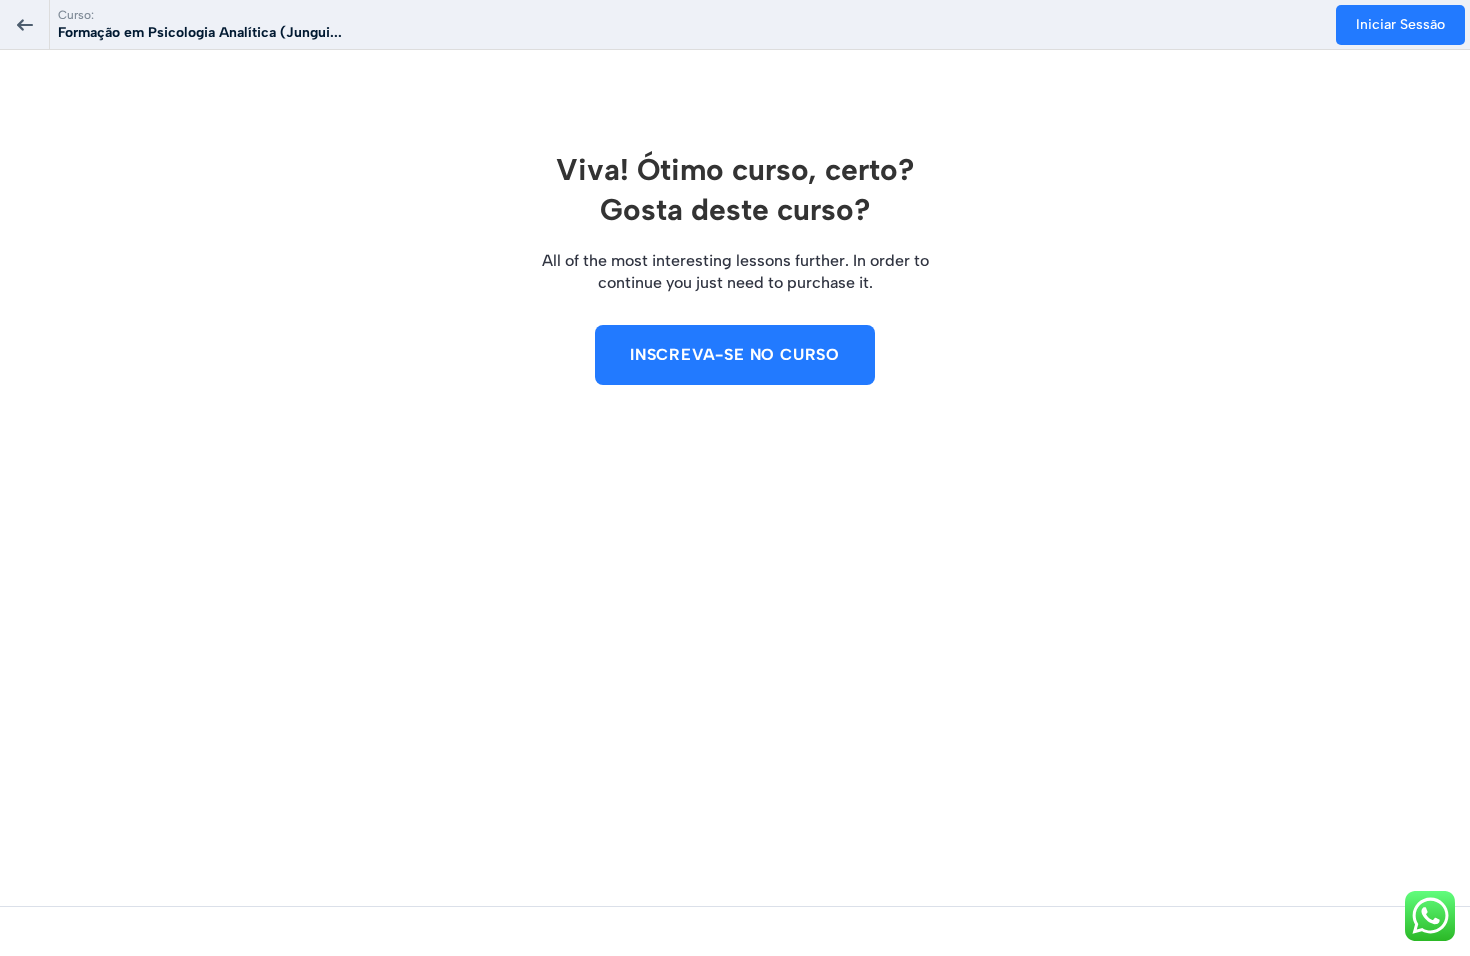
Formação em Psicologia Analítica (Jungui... (200, 32)
